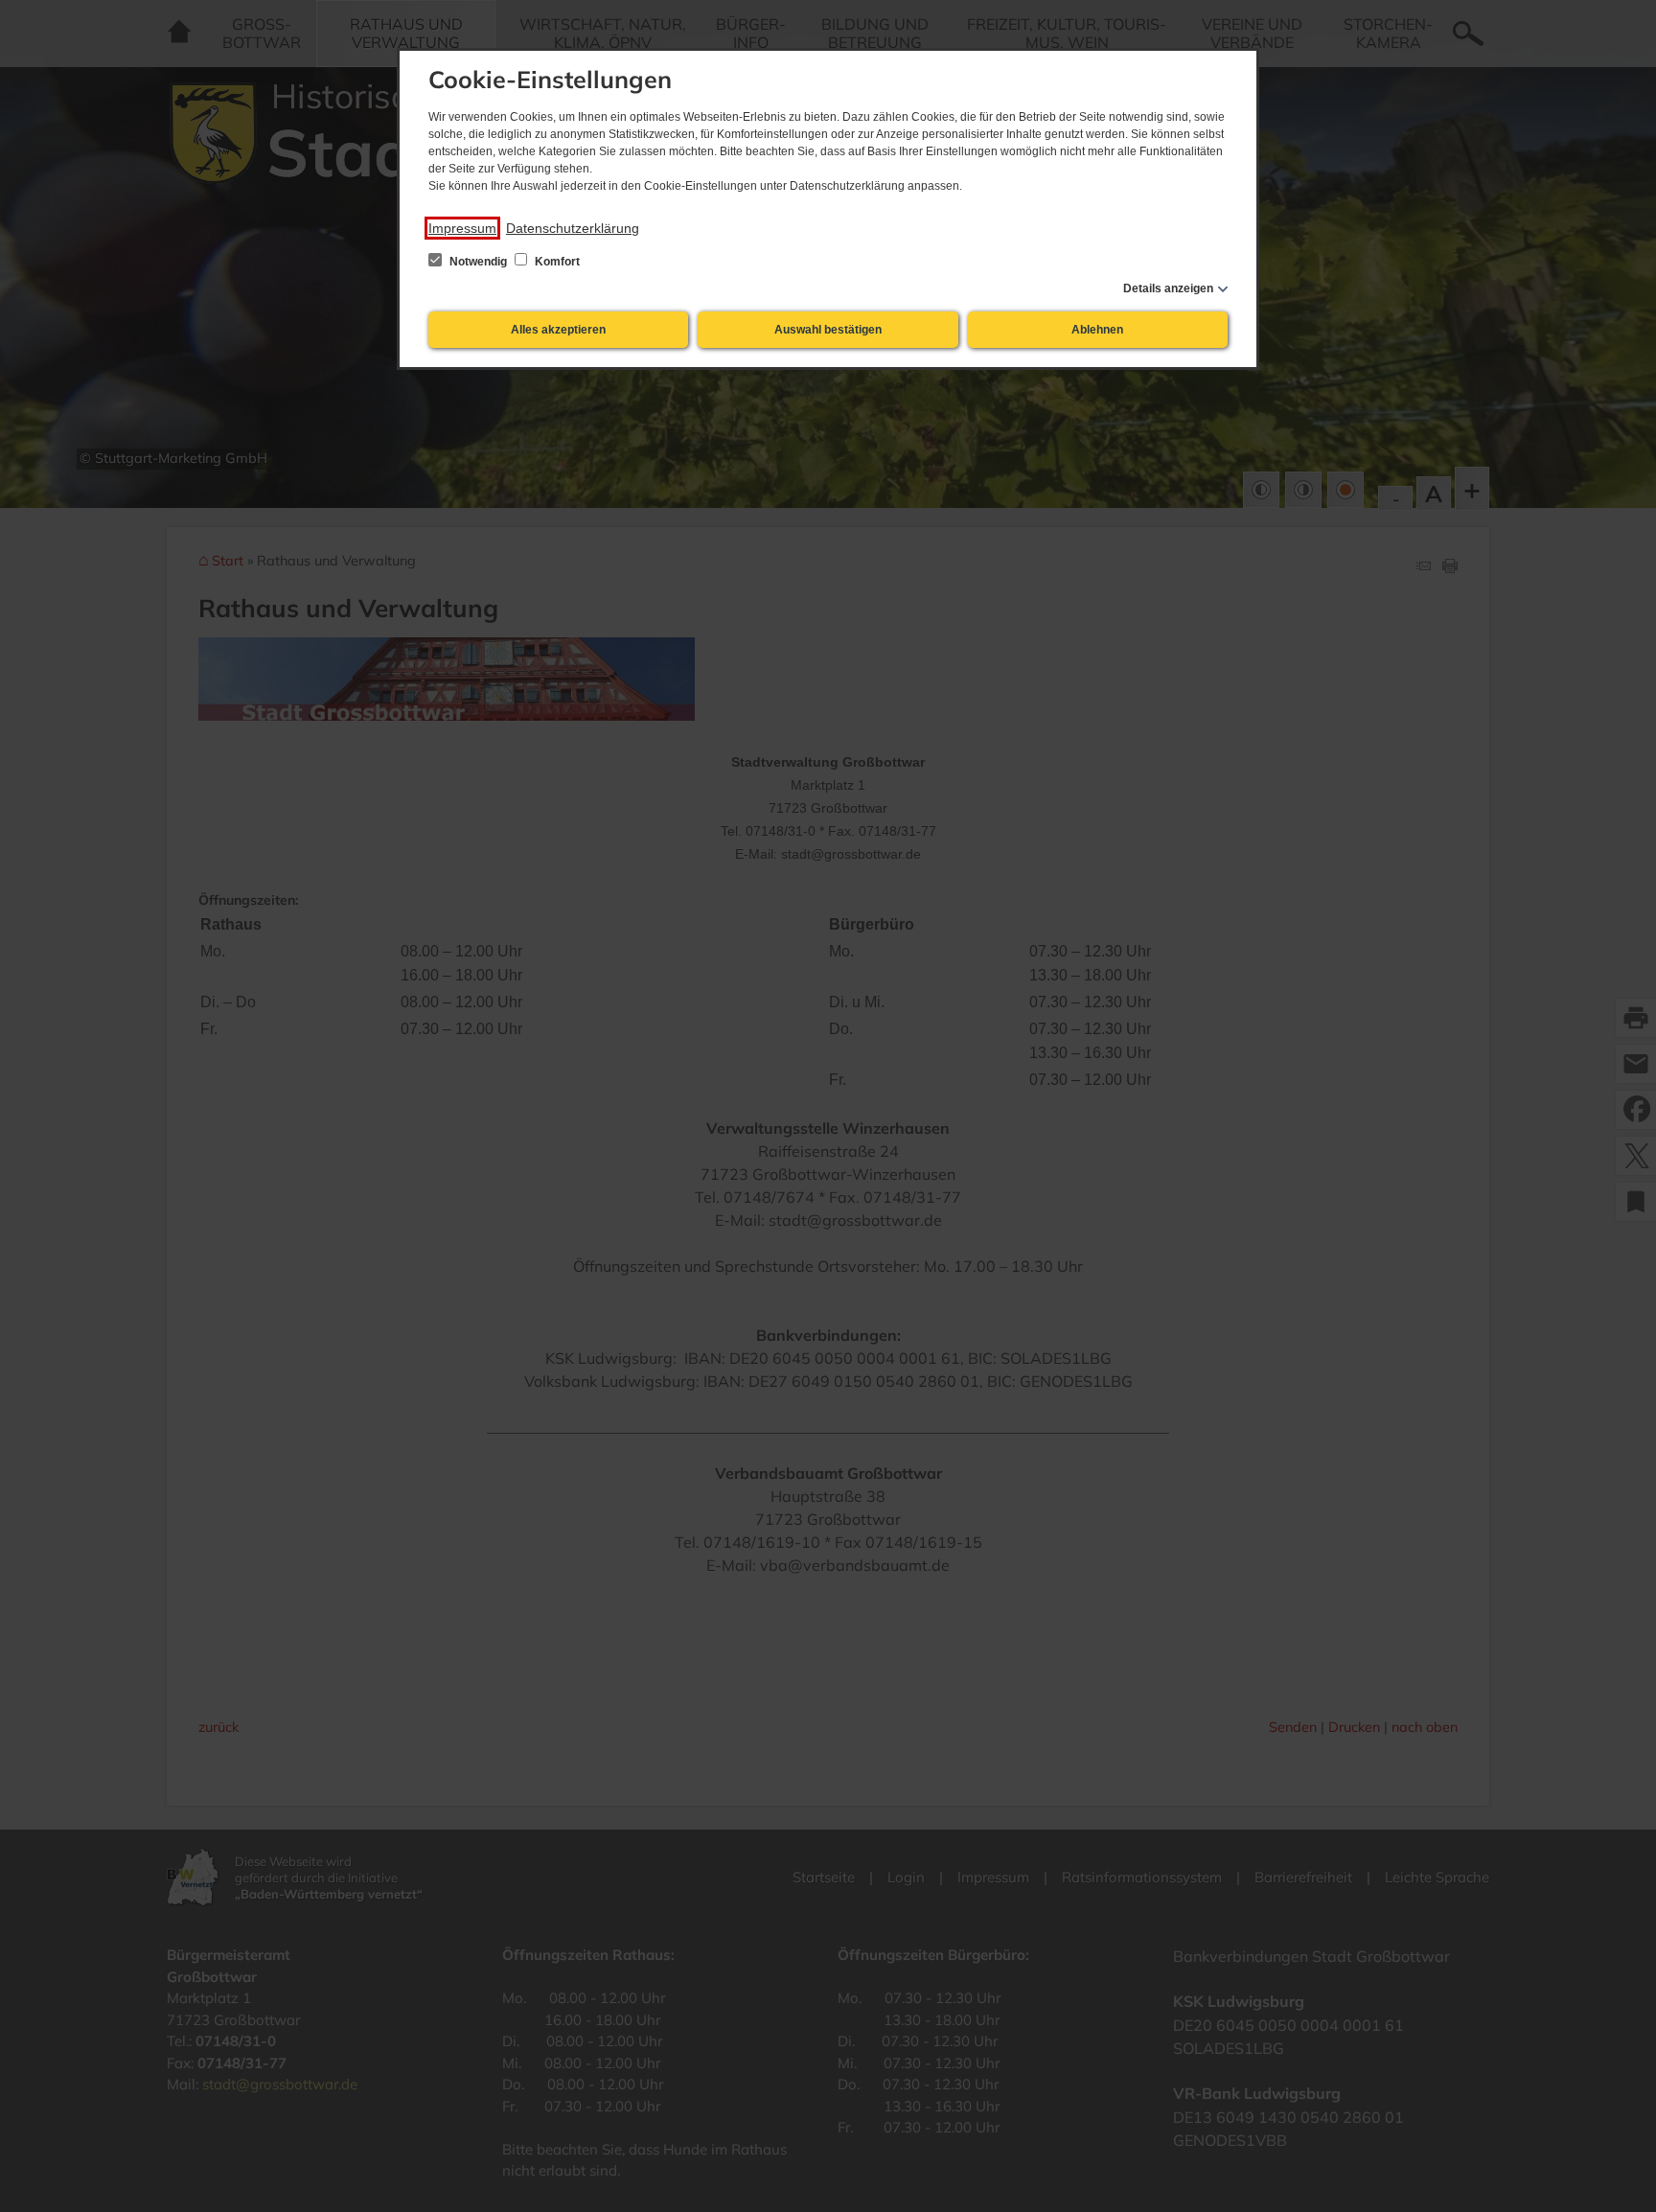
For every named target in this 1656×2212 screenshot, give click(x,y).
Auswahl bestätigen (828, 330)
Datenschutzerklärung (573, 228)
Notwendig (478, 262)
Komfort (556, 262)
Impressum (462, 228)
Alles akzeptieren (558, 330)
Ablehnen (1097, 330)
